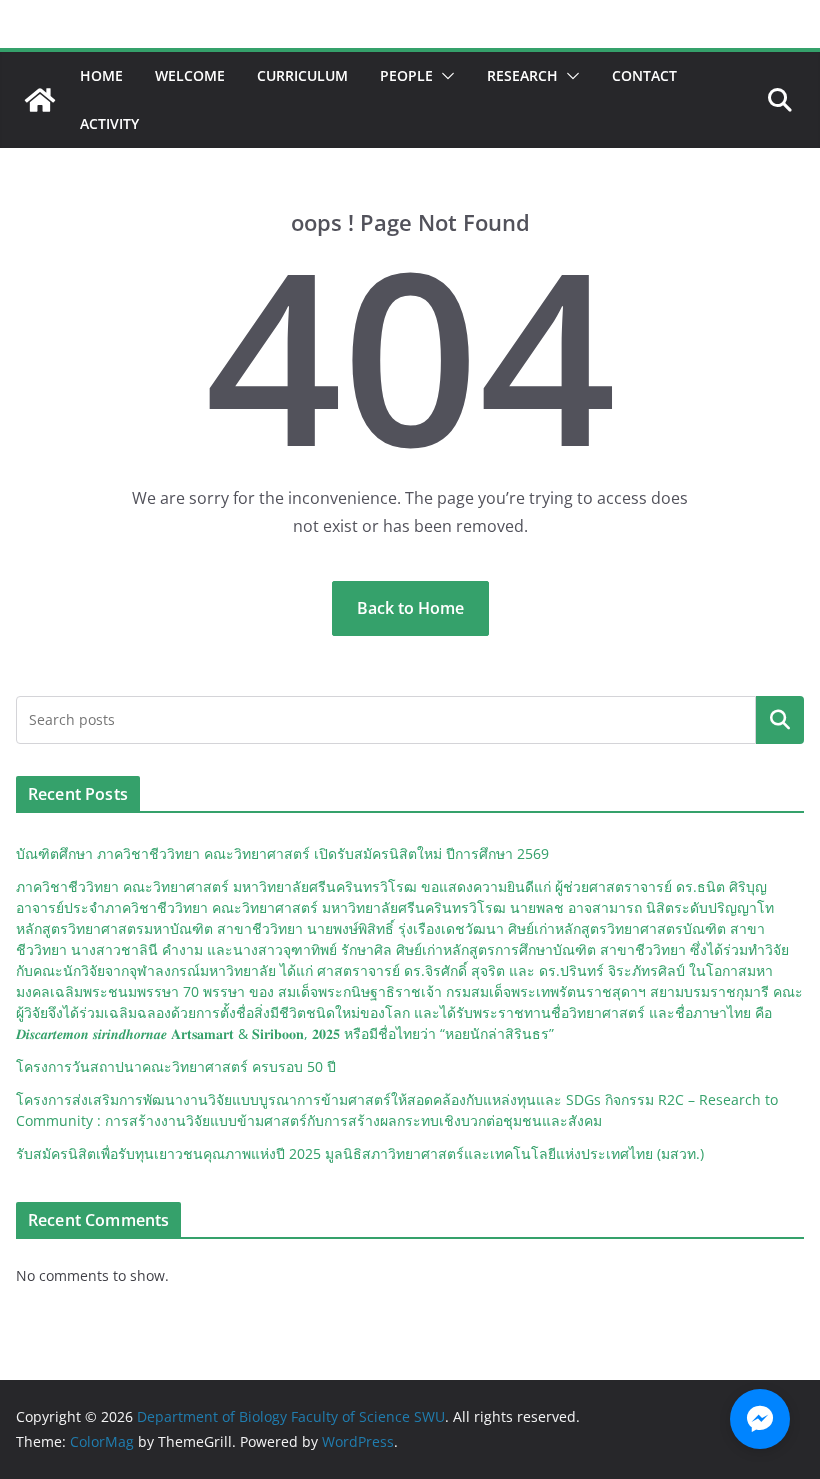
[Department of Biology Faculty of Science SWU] (40, 100)
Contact (644, 75)
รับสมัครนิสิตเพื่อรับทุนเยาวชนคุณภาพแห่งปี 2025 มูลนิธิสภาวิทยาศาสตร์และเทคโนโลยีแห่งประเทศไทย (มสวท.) (360, 1153)
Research (522, 75)
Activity (109, 123)
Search (780, 720)
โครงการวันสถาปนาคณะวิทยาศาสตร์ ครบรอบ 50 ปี (176, 1066)
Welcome (190, 75)
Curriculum (302, 75)
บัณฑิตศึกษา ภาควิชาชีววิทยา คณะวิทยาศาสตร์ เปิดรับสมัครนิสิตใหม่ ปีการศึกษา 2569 (282, 853)
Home (101, 75)
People (406, 75)
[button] (444, 76)
